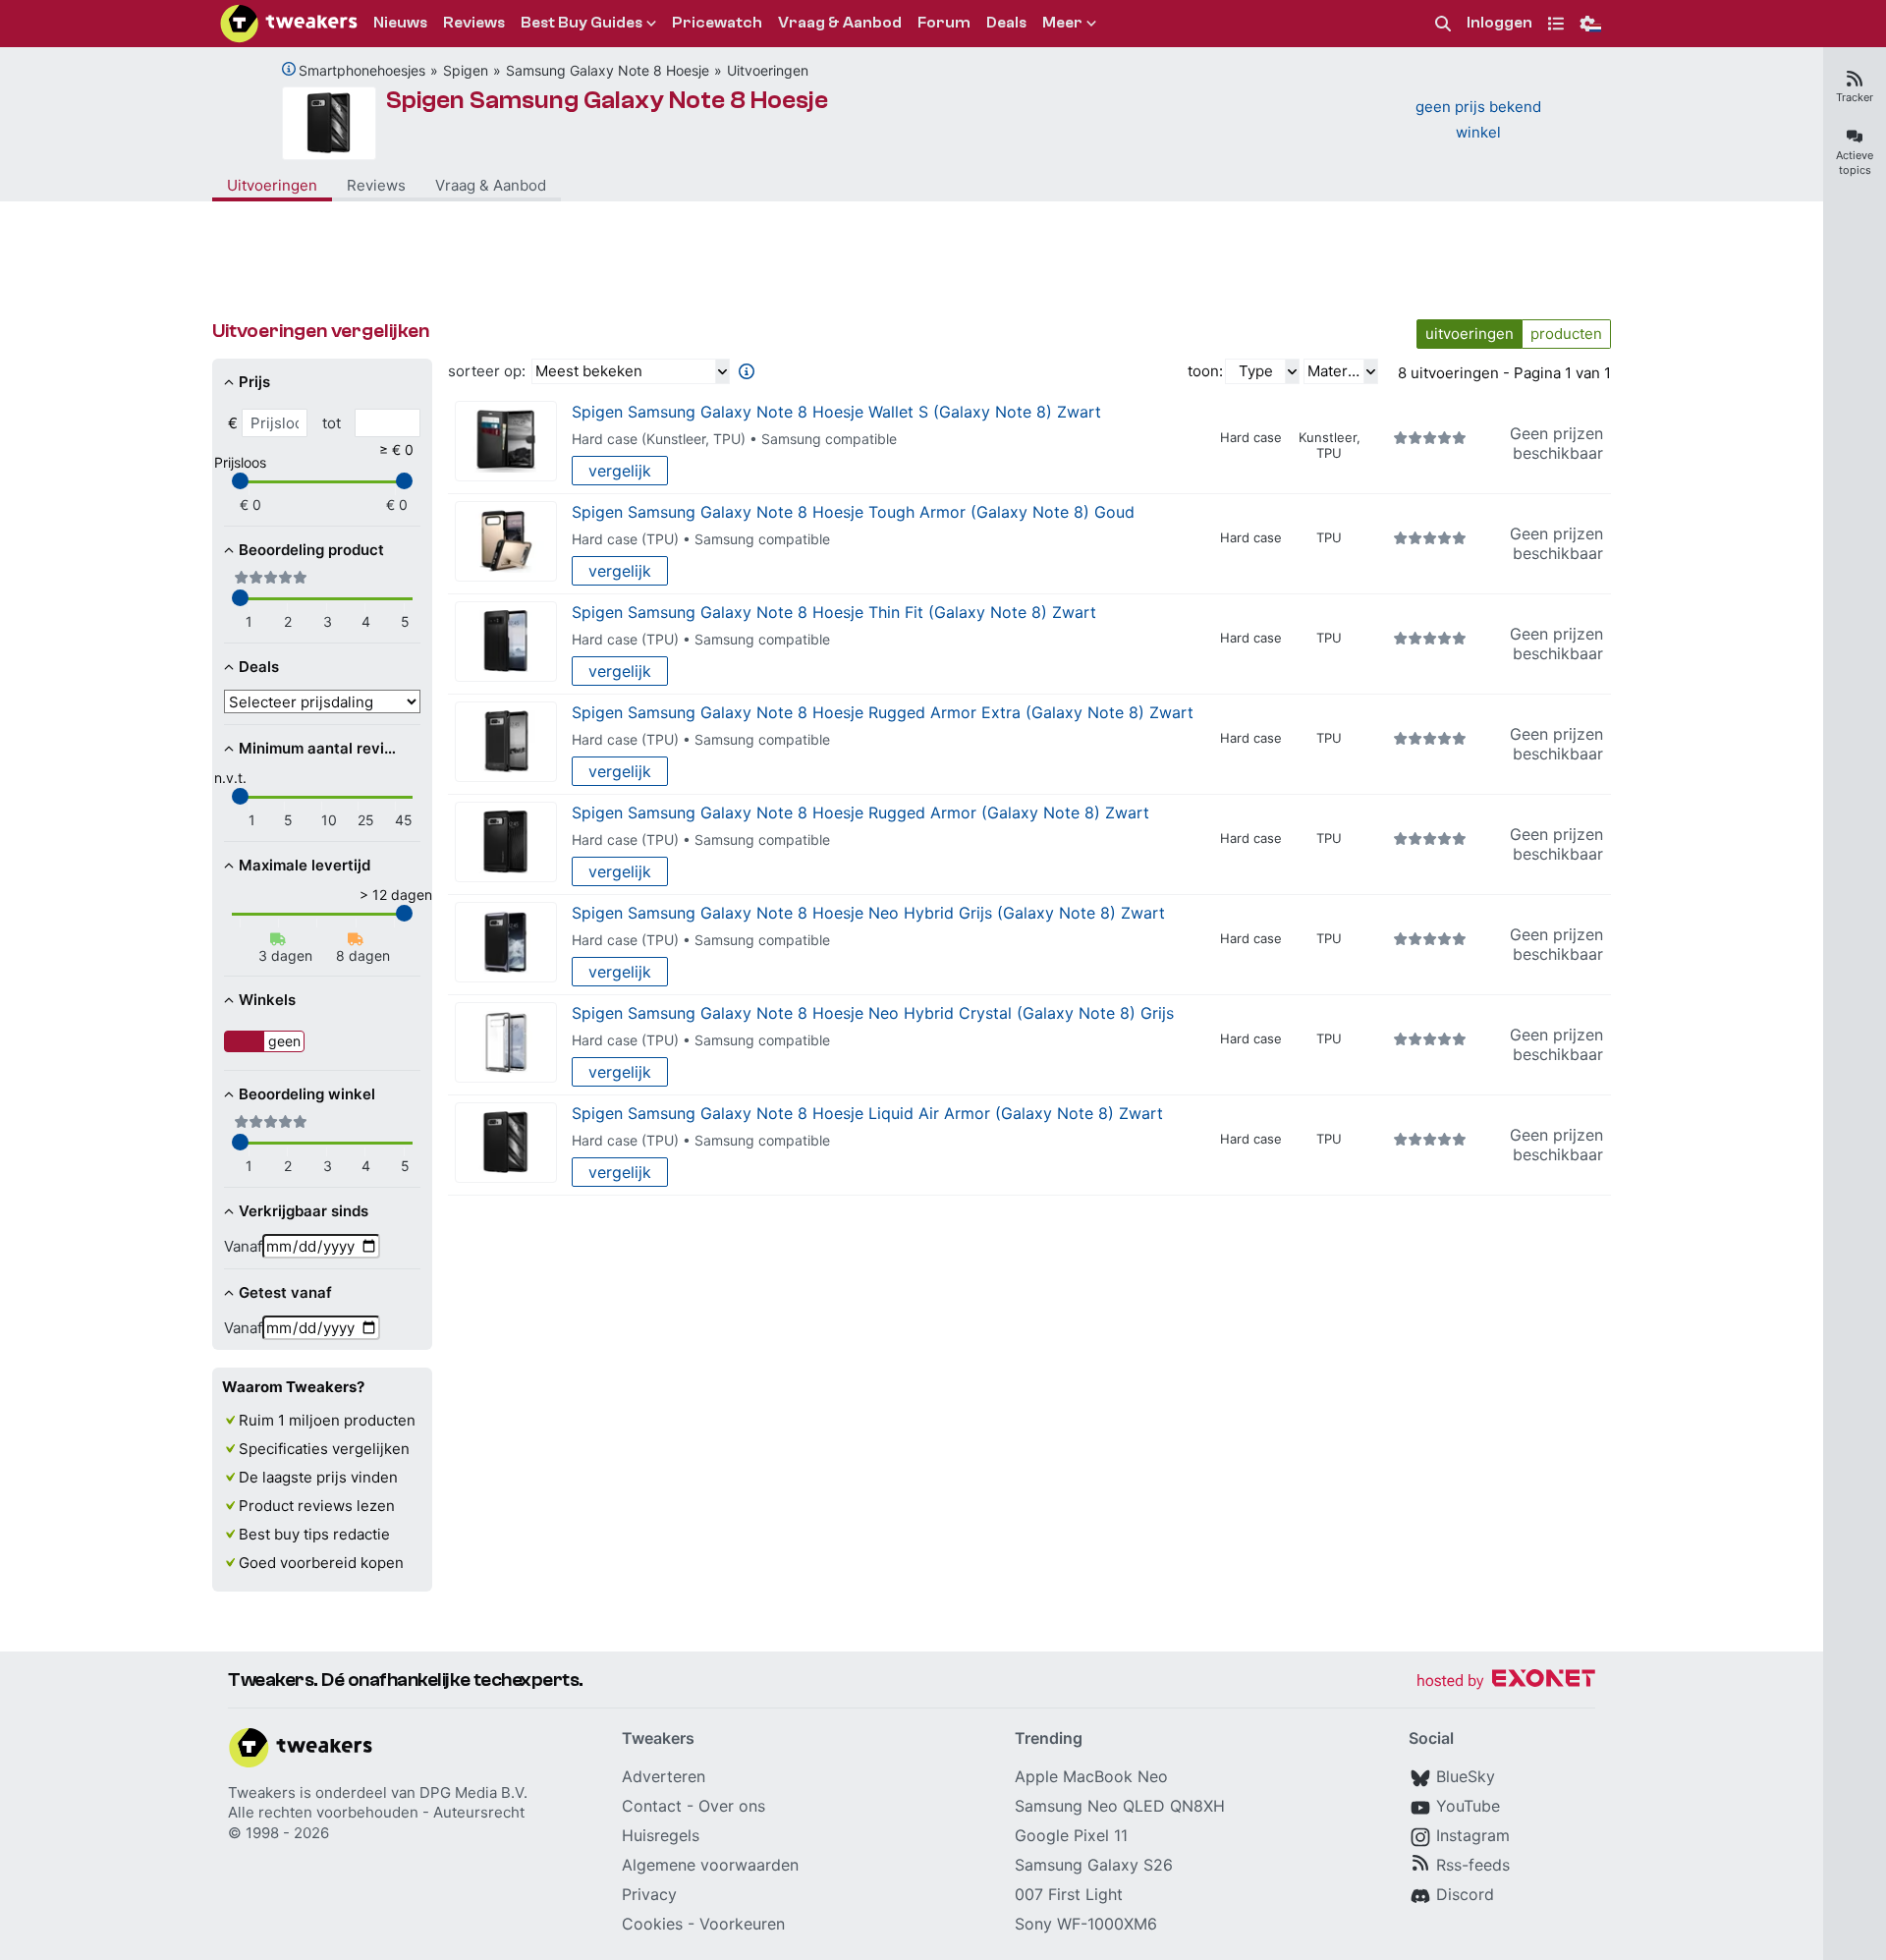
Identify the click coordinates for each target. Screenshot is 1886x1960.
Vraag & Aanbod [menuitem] (840, 23)
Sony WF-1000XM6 (1086, 1924)
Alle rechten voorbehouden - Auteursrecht (376, 1812)
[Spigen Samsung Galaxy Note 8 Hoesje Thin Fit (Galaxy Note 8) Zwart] (506, 642)
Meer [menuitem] (1062, 23)
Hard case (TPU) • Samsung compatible (701, 539)
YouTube (1468, 1806)
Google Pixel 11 (1071, 1835)
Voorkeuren (742, 1924)
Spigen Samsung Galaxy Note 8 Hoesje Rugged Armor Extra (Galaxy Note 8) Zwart (883, 712)
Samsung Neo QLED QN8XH (1120, 1806)
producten (1566, 334)
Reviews (376, 185)
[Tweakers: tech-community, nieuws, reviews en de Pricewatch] (289, 24)
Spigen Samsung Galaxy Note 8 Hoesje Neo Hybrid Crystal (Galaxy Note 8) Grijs (873, 1013)
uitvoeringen (1470, 334)
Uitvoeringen (768, 70)
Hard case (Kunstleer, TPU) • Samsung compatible (734, 439)
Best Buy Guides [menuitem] (582, 23)
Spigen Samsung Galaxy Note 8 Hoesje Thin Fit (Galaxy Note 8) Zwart (834, 612)
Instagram (1473, 1835)
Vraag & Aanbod (491, 185)
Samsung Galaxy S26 (1094, 1865)
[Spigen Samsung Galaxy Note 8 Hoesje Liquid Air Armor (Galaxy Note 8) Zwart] (506, 1143)
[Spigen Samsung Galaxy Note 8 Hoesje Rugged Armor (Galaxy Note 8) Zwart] (506, 842)
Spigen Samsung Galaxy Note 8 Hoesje (607, 100)
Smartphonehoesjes (362, 70)
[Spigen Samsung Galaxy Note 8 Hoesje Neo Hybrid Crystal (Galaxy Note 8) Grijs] (506, 1043)
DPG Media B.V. (473, 1792)
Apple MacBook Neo (1091, 1776)
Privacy (649, 1894)
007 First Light (1069, 1894)
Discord (1465, 1894)
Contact (652, 1806)
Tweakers (262, 1792)
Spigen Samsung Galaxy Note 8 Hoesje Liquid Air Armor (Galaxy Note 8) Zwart (867, 1113)
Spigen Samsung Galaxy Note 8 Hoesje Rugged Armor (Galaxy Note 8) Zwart (860, 812)
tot (332, 423)
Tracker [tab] (1855, 97)
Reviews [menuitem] (474, 23)
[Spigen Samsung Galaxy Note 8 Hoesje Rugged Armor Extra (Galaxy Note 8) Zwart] (506, 742)
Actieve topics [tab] (1855, 163)
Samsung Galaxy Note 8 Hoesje (608, 70)
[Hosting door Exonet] (1506, 1681)
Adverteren (664, 1776)
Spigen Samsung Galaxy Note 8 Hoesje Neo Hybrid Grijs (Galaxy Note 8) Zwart (868, 913)
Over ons (732, 1806)
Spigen (466, 70)
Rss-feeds (1473, 1865)
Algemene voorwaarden (710, 1865)
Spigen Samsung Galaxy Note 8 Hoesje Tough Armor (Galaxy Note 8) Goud (853, 512)
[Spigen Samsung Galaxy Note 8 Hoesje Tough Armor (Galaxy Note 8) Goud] (506, 542)
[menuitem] (1443, 24)
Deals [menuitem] (1006, 23)
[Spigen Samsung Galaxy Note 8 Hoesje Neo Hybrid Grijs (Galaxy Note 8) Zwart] (506, 943)
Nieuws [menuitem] (400, 23)
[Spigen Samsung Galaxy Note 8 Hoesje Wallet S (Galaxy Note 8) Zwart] (506, 442)
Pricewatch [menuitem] (717, 23)
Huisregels (661, 1835)
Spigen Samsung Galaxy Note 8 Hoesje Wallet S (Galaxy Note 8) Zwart (836, 412)
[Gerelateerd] (289, 69)
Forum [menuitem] (944, 23)
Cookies (652, 1924)
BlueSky (1466, 1776)
